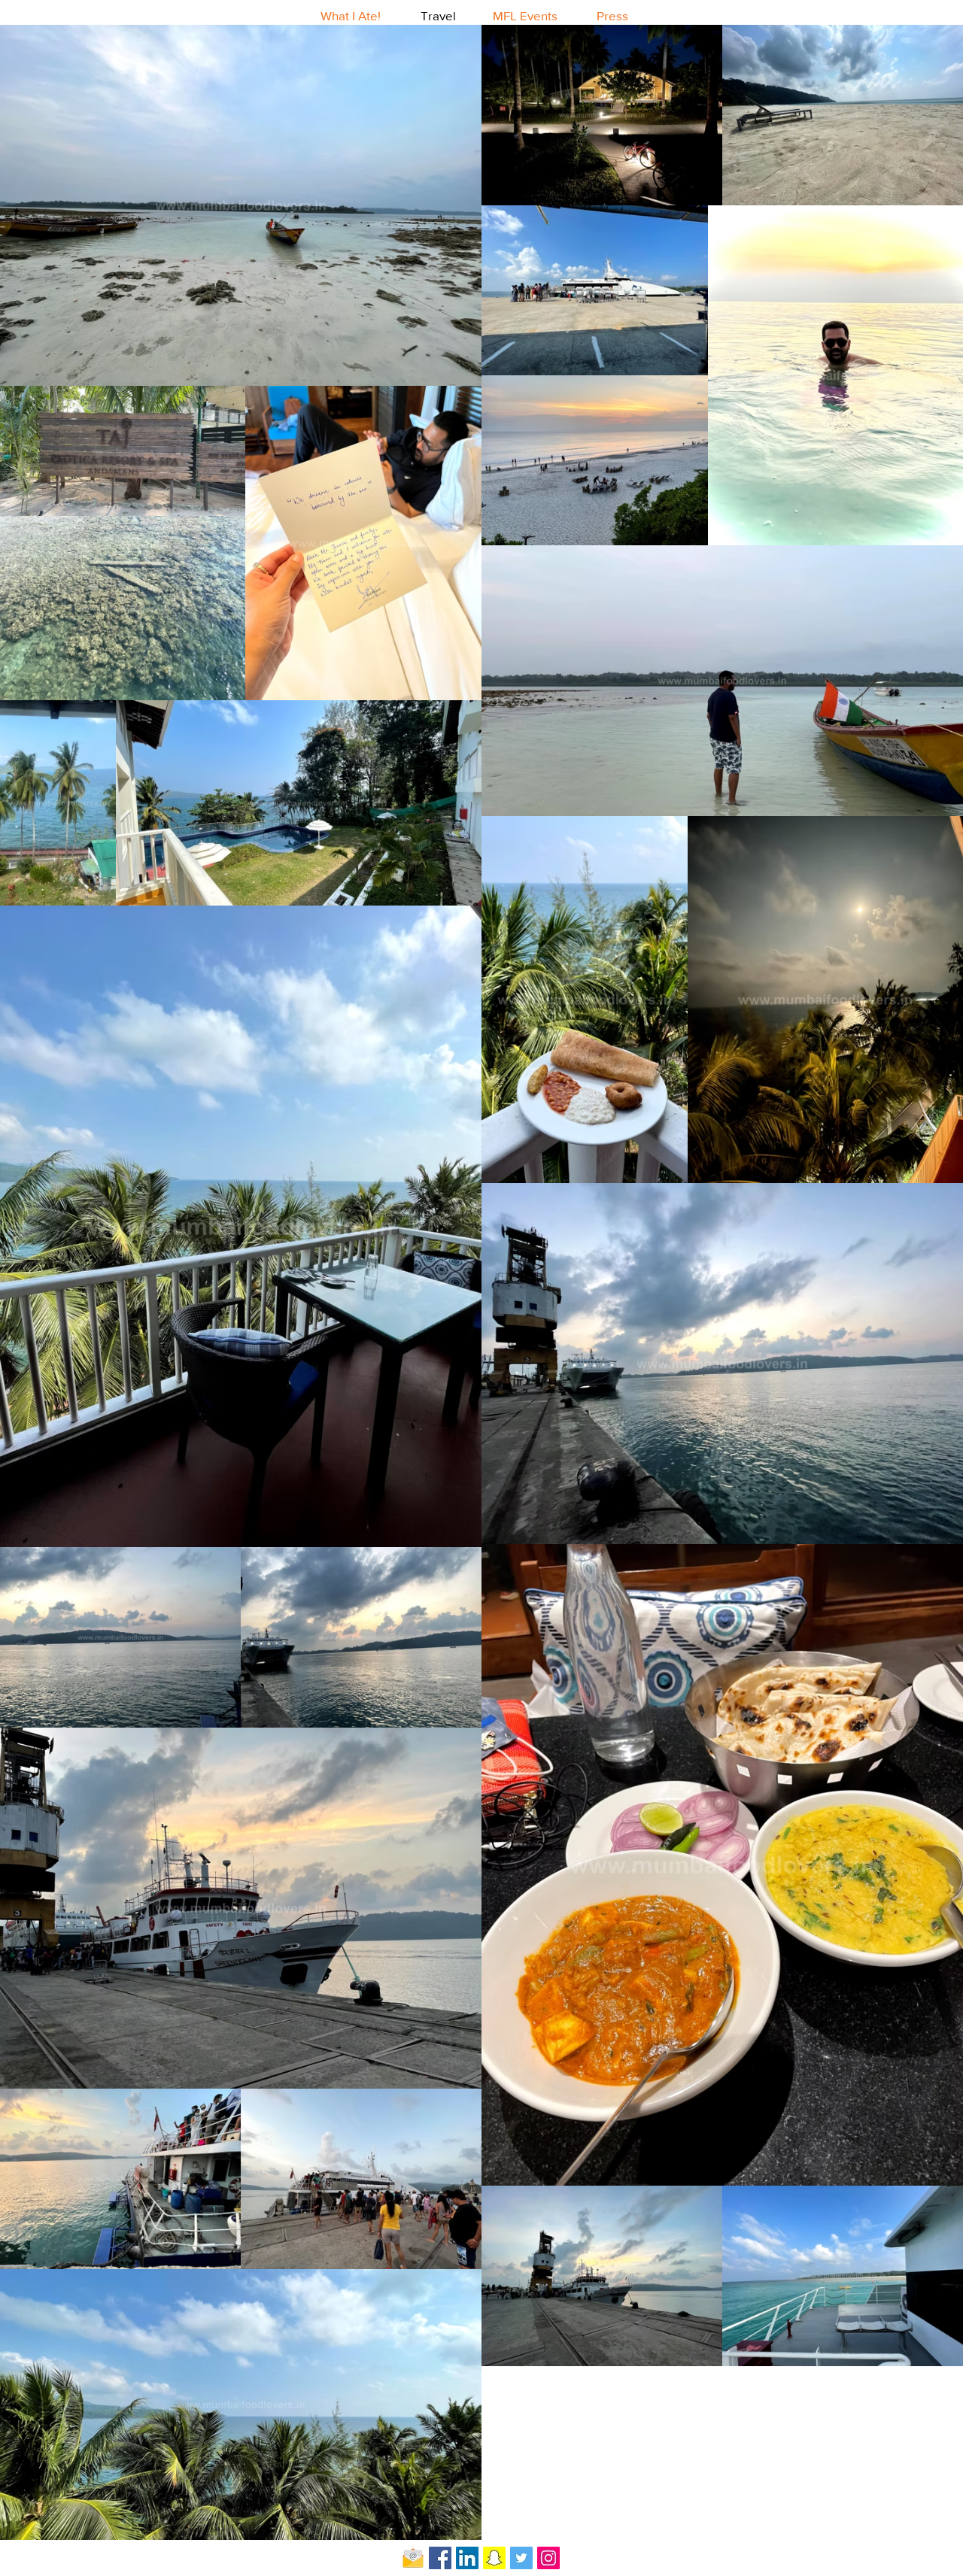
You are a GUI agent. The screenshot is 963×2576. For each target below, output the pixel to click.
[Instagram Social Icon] (548, 2558)
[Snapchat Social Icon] (494, 2558)
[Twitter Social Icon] (521, 2558)
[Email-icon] (413, 2558)
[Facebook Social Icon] (440, 2558)
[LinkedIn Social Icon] (467, 2558)
